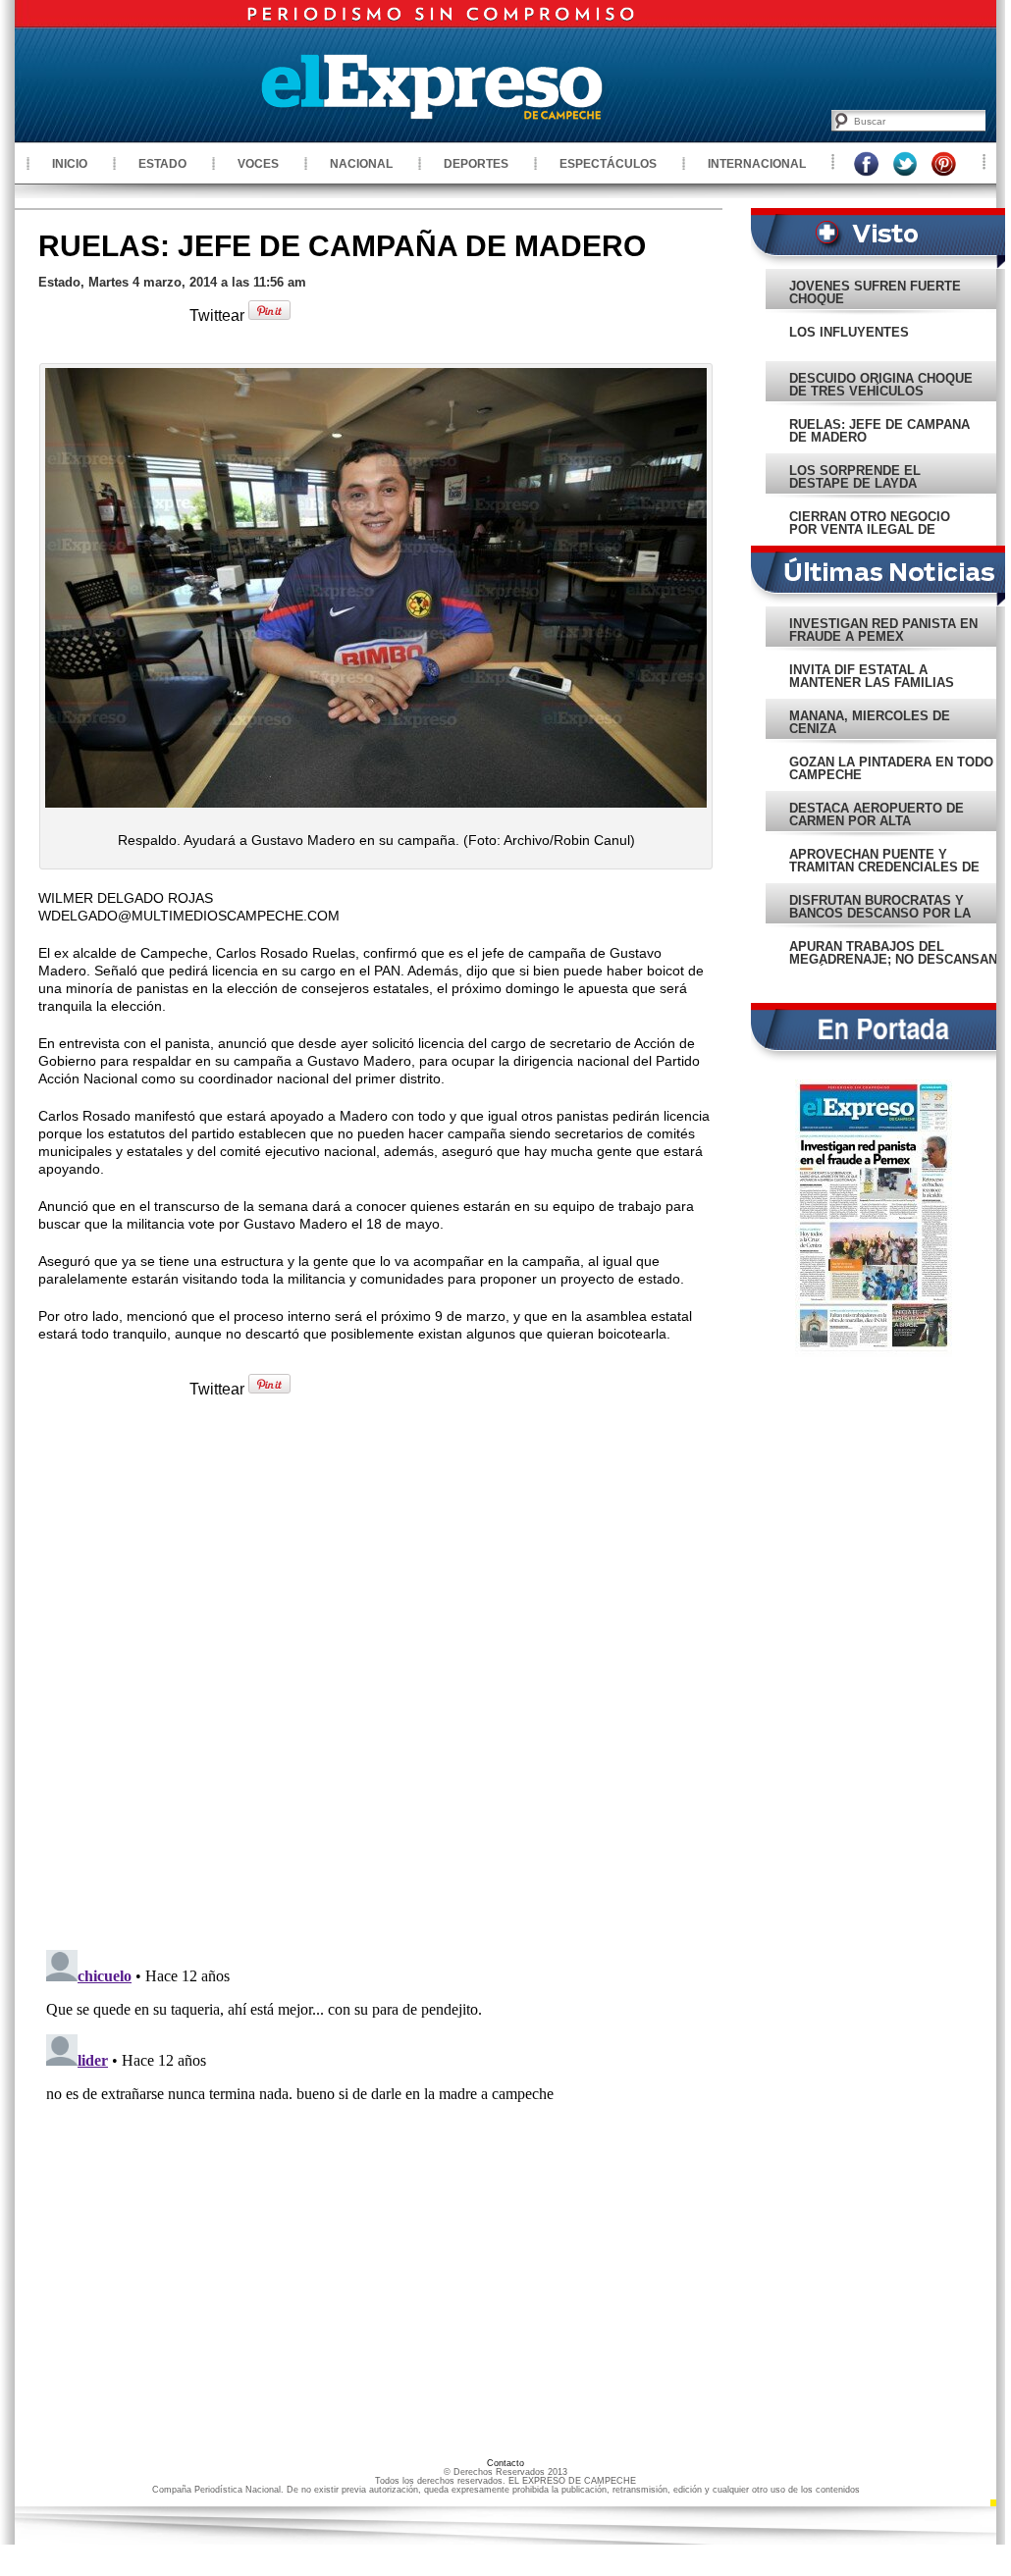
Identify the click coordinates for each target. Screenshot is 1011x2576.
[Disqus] (376, 1682)
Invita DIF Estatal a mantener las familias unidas (872, 683)
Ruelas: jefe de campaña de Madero (342, 246)
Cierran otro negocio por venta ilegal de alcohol (870, 529)
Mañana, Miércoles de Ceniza (870, 722)
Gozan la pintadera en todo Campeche (891, 768)
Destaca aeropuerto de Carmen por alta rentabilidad (877, 821)
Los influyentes (849, 332)
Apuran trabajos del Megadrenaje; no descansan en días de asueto (893, 959)
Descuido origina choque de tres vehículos (881, 385)
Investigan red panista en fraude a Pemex (883, 630)
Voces (258, 164)
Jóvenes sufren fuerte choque (875, 292)
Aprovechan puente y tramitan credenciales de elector (884, 867)
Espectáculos (608, 164)
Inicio (70, 164)
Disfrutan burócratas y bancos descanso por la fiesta (880, 913)
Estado (162, 164)
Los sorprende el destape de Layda (855, 477)
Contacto (505, 2463)
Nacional (361, 164)
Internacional (757, 164)
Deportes (476, 164)
